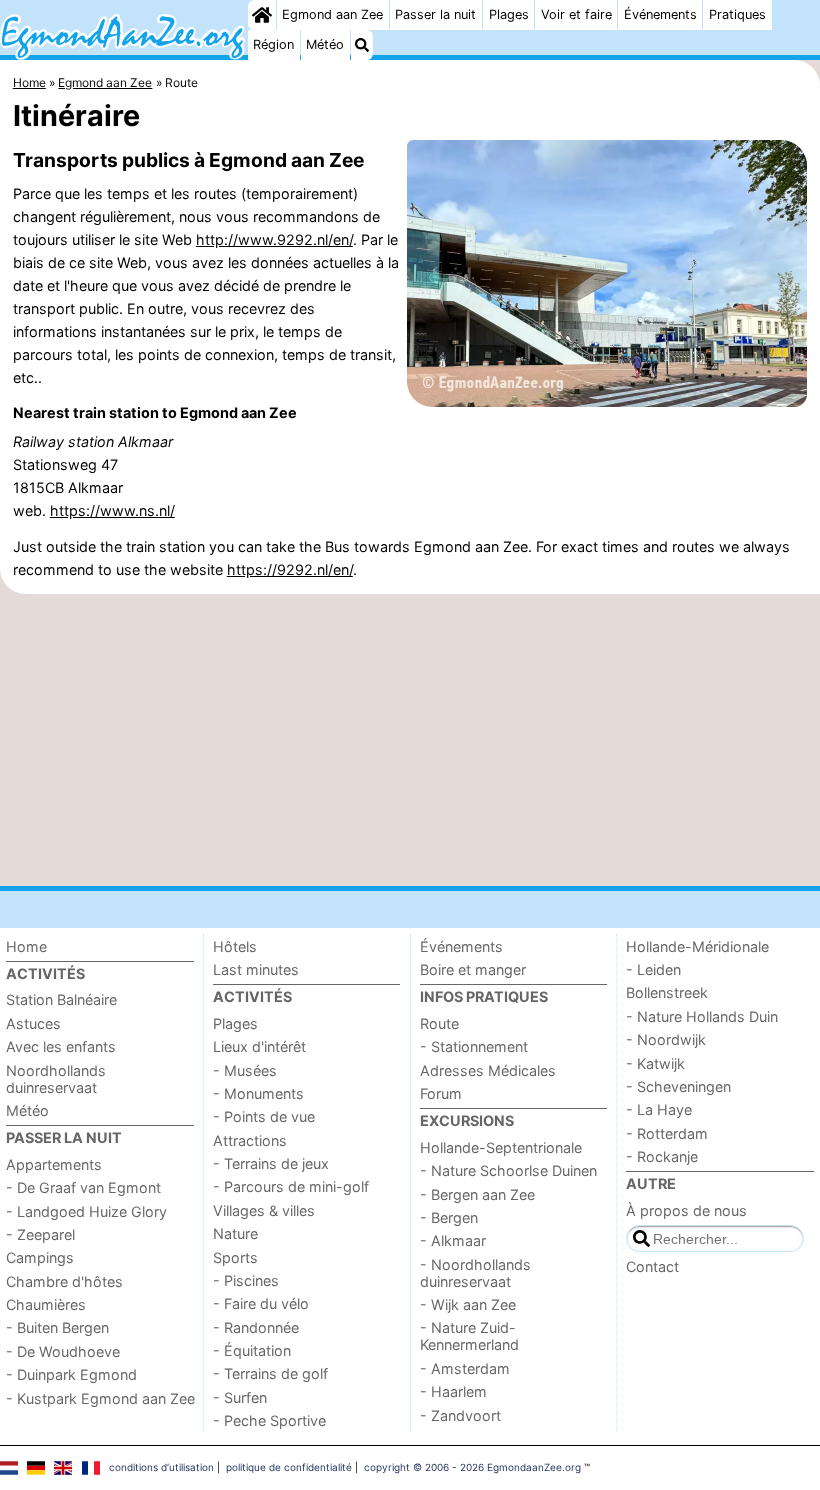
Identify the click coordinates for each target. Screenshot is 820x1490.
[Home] (262, 15)
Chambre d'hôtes (64, 1281)
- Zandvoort (460, 1415)
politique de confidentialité (289, 1467)
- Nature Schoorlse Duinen (508, 1170)
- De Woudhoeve (63, 1351)
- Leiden (653, 969)
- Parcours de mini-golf (291, 1186)
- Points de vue (264, 1116)
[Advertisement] (410, 740)
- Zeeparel (40, 1234)
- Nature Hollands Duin (702, 1016)
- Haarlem (453, 1391)
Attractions (250, 1140)
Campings (40, 1257)
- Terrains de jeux (271, 1163)
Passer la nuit (435, 14)
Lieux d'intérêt (259, 1046)
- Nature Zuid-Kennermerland (469, 1336)
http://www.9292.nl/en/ (274, 239)
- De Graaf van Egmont (83, 1187)
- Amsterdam (465, 1368)
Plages (509, 14)
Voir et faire (576, 14)
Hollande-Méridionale (697, 946)
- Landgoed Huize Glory (86, 1211)
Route (439, 1023)
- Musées (245, 1070)
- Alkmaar (453, 1240)
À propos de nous (686, 1210)
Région (273, 44)
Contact (652, 1266)
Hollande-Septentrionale (501, 1147)
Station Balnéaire (61, 999)
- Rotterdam (667, 1133)
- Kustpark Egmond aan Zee (100, 1398)
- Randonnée (256, 1327)
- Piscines (246, 1280)
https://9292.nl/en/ (290, 569)
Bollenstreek (667, 992)
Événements (660, 14)
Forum (441, 1093)
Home (26, 946)
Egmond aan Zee (332, 14)
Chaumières (46, 1304)
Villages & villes (264, 1210)
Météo (325, 44)
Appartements (54, 1164)
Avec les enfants (61, 1046)
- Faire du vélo (261, 1303)
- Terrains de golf (270, 1373)
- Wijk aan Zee (468, 1304)
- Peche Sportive (269, 1420)
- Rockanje (662, 1156)
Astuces (33, 1023)
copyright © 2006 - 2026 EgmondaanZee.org (472, 1467)
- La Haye (659, 1109)
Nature (235, 1233)
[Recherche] (362, 45)
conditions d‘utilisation (161, 1467)
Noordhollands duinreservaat (56, 1079)
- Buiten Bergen (57, 1327)
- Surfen (240, 1397)
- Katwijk (655, 1063)
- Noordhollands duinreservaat (475, 1273)
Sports (235, 1257)
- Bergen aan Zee (477, 1194)
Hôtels (235, 946)
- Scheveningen (678, 1086)
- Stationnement (474, 1046)
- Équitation (252, 1350)
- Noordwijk (666, 1039)
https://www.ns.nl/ (112, 510)
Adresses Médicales (488, 1070)
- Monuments (258, 1093)
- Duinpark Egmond (71, 1374)
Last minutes (256, 969)
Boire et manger (473, 969)
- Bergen (449, 1217)
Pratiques (737, 14)
